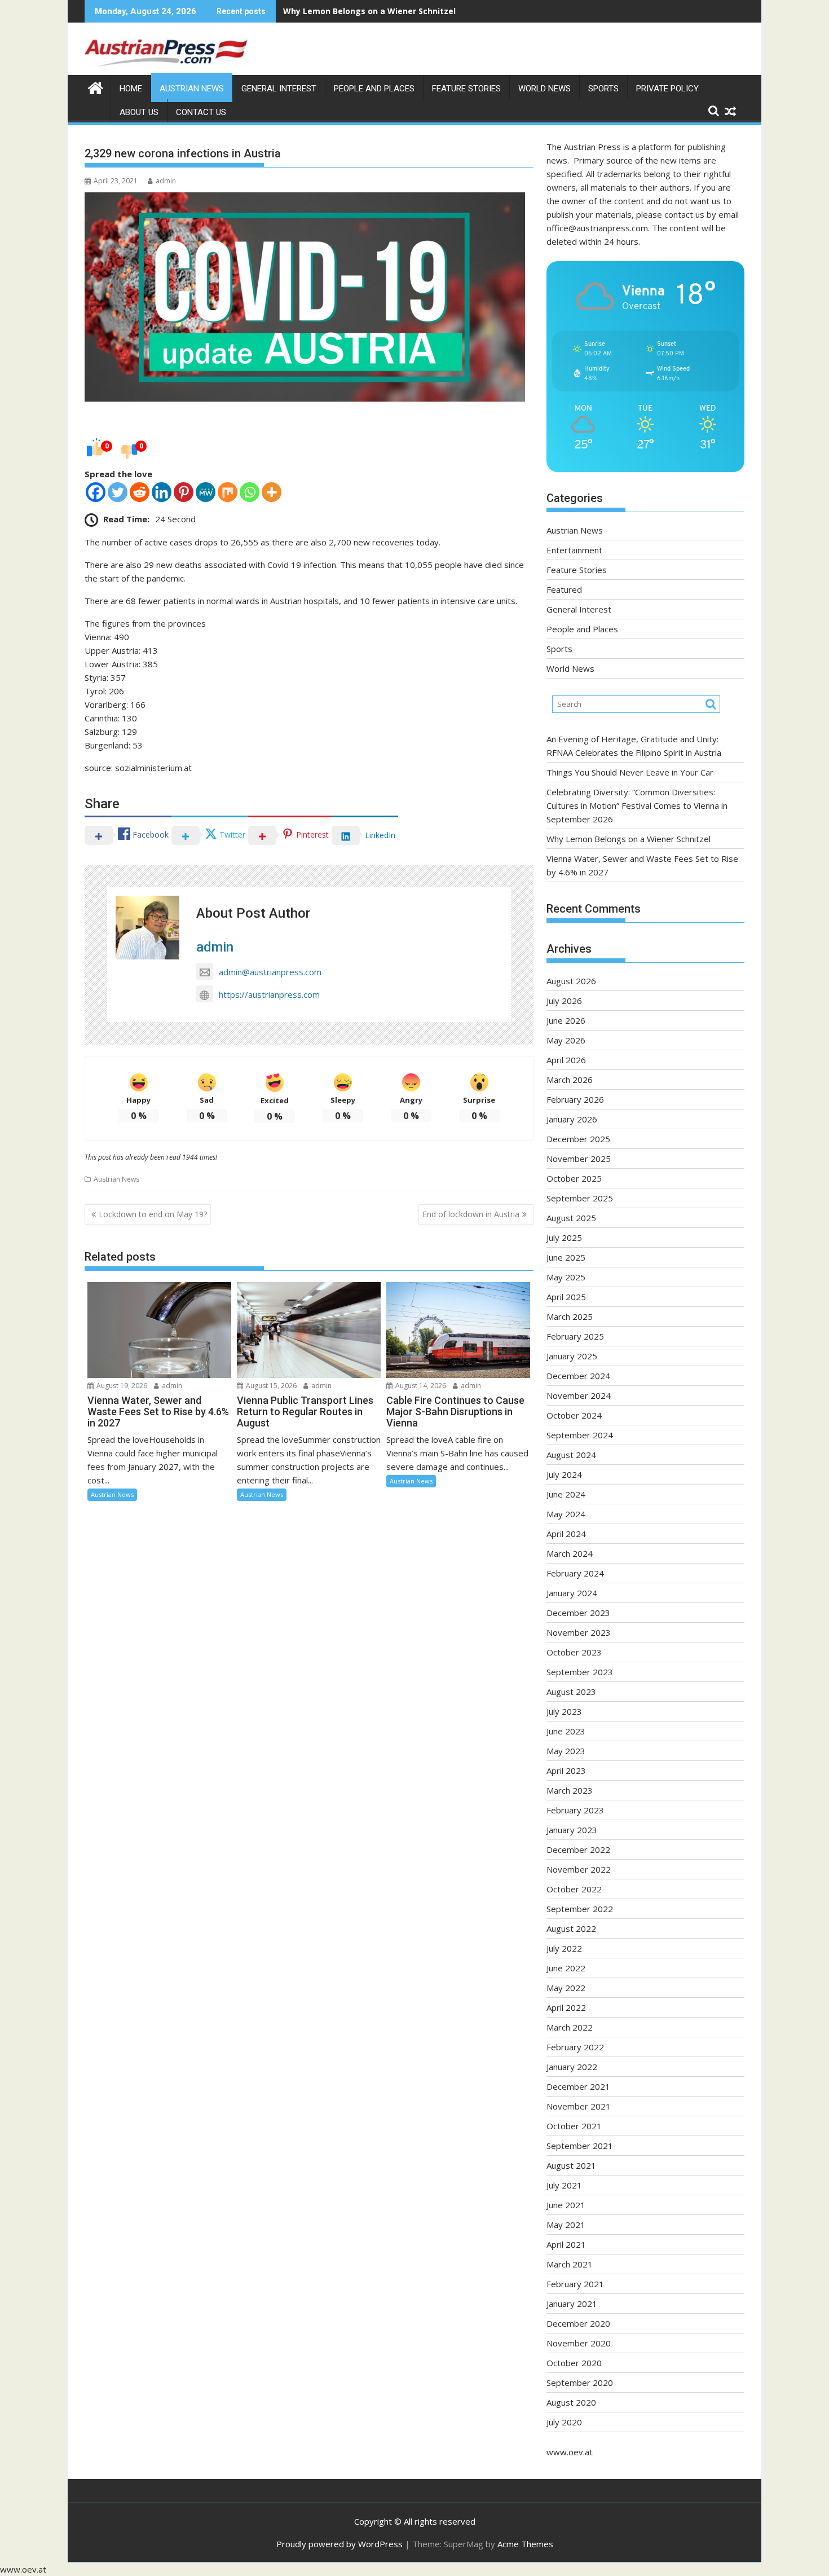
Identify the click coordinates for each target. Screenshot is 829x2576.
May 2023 (566, 1751)
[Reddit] (140, 492)
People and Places (374, 89)
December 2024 (578, 1376)
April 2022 (566, 2007)
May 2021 (566, 2225)
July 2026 (564, 1001)
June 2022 (566, 1968)
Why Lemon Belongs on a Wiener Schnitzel (629, 839)
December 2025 (578, 1139)
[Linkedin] (162, 492)
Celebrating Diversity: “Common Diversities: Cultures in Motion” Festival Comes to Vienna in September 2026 (637, 805)
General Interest (279, 89)
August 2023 (571, 1692)
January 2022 (572, 2067)
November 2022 (579, 1869)
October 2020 (574, 2363)
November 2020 (579, 2343)
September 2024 (580, 1435)
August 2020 (571, 2402)
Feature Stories (466, 89)
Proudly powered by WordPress (339, 2544)
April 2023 (566, 1771)
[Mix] (228, 492)
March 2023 (570, 1790)
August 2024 (571, 1455)
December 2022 (578, 1850)
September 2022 (580, 1909)
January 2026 (572, 1119)
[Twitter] (118, 492)
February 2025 (575, 1336)
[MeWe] (206, 492)
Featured (564, 589)
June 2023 (566, 1731)
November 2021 (579, 2106)
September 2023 (580, 1672)
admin (166, 181)
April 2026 (566, 1060)
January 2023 (572, 1830)
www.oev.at (570, 2452)
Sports (603, 89)
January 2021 (572, 2304)
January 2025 (572, 1356)
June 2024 (566, 1494)
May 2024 (566, 1514)
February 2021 (575, 2284)
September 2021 (580, 2146)
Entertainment (574, 550)
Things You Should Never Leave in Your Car (630, 772)
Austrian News (192, 89)
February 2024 (575, 1573)
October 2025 (574, 1178)
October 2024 (574, 1415)
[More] (272, 492)
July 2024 (564, 1474)
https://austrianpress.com (269, 994)
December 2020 (578, 2323)
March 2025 (570, 1316)
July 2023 (564, 1711)
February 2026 (575, 1099)
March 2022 (570, 2027)
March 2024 (570, 1553)
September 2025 (580, 1198)
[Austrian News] (96, 87)
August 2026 (571, 981)
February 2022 (575, 2047)
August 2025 (571, 1218)
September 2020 (580, 2383)
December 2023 (578, 1613)
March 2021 (570, 2264)
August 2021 (571, 2165)
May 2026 (566, 1040)
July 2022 (564, 1948)
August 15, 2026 (270, 1386)
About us (139, 112)
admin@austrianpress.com (270, 972)
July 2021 (564, 2185)
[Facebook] (96, 492)
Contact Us (201, 112)
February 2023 (575, 1810)
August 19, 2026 (121, 1386)
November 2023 (579, 1632)
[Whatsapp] (250, 492)
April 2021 (566, 2244)
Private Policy (667, 89)
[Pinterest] (184, 492)
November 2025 (579, 1159)
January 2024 (572, 1593)
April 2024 (566, 1534)
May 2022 (566, 1988)
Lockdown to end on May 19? (153, 1214)
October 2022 (574, 1889)
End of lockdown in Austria (471, 1214)
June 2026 (566, 1020)
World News (544, 89)
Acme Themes (525, 2544)
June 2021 (566, 2205)
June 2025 (566, 1257)
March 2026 (570, 1080)
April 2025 (566, 1297)
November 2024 (579, 1395)
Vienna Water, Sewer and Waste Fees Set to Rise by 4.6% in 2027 (414, 11)
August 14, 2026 (420, 1386)
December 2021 (578, 2086)
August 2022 (571, 1928)
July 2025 (564, 1238)
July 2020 (564, 2422)
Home (131, 89)
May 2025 (566, 1277)
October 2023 (574, 1652)
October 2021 (574, 2126)
